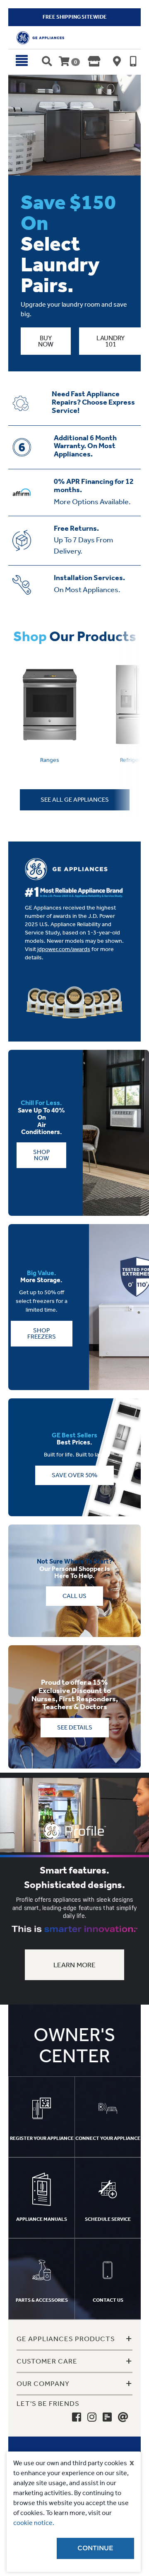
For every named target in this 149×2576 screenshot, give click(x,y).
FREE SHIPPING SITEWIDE (75, 17)
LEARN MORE (75, 1965)
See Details (75, 1727)
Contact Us (108, 2300)
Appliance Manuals (42, 2219)
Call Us (74, 1596)
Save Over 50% (74, 1475)
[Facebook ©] (77, 2417)
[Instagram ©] (92, 2417)
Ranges (50, 760)
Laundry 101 (111, 341)
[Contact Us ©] (123, 2417)
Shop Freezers (42, 1333)
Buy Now (46, 341)
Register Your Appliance (42, 2138)
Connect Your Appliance (108, 2138)
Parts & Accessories (42, 2300)
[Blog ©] (107, 2417)
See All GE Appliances (75, 800)
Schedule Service (108, 2219)
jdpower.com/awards (64, 949)
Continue (95, 2548)
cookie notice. (34, 2523)
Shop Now (41, 1155)
